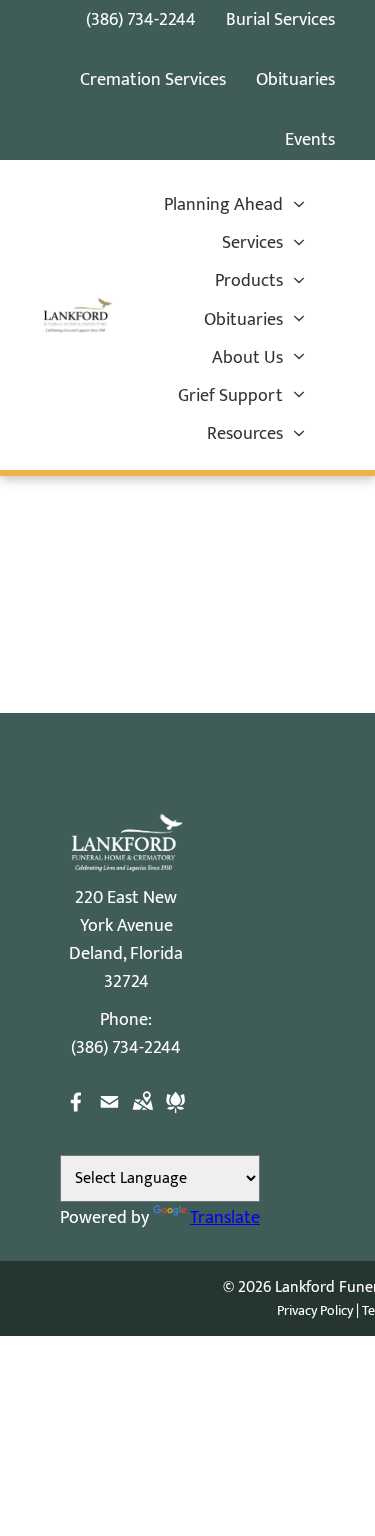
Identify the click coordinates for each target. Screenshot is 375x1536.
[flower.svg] (175, 1117)
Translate (225, 1218)
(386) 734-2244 (141, 20)
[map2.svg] (142, 1117)
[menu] (305, 41)
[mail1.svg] (109, 1117)
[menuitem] (234, 205)
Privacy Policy (315, 1310)
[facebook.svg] (76, 1117)
